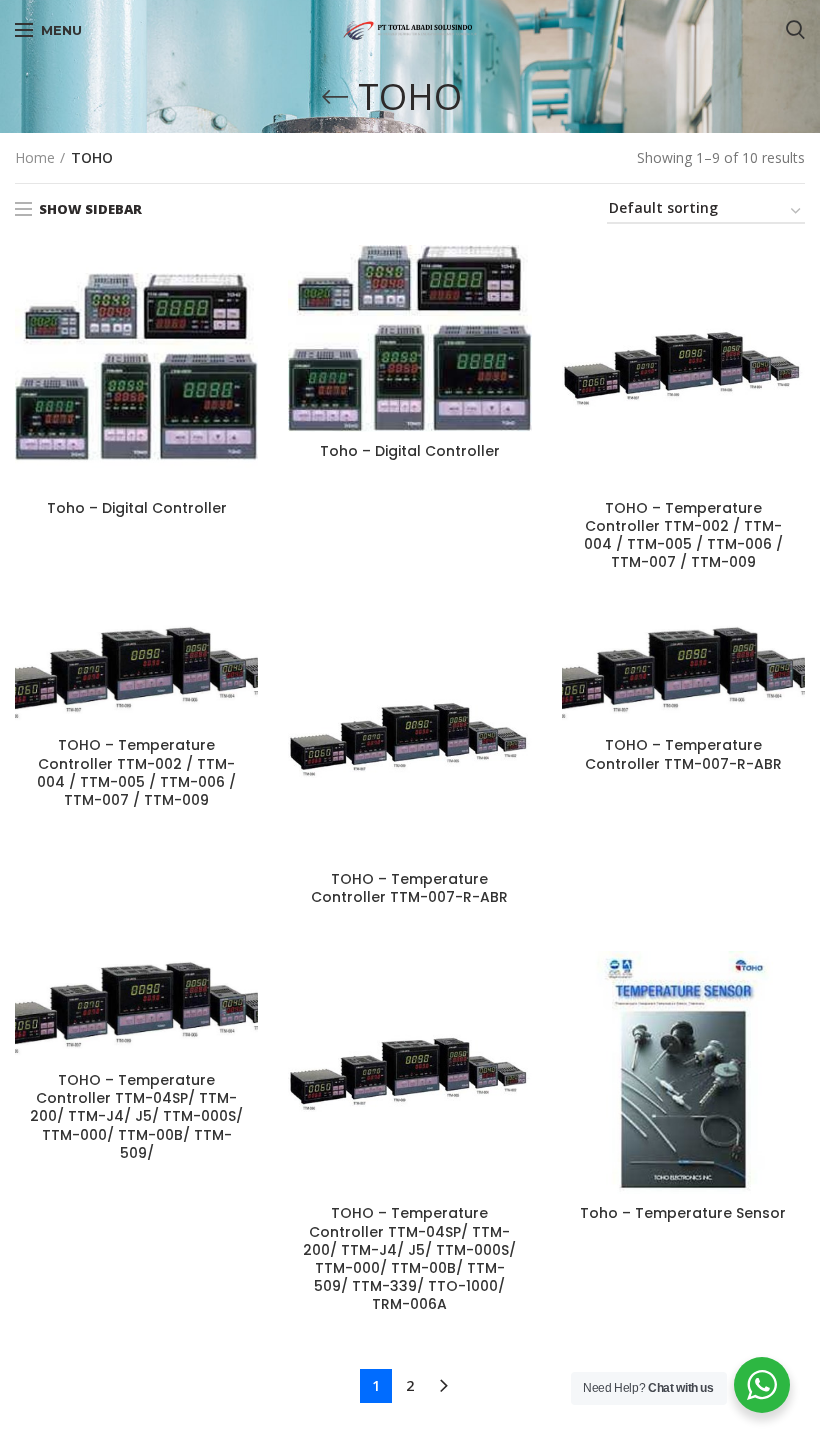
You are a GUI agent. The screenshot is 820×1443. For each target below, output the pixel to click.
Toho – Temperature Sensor (683, 1213)
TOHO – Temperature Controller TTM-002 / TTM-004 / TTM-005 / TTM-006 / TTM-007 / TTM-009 (683, 535)
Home (35, 157)
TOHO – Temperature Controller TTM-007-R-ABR (409, 888)
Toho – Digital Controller (137, 508)
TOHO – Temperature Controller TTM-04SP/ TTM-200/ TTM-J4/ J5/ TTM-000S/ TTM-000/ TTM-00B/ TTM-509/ (136, 1116)
